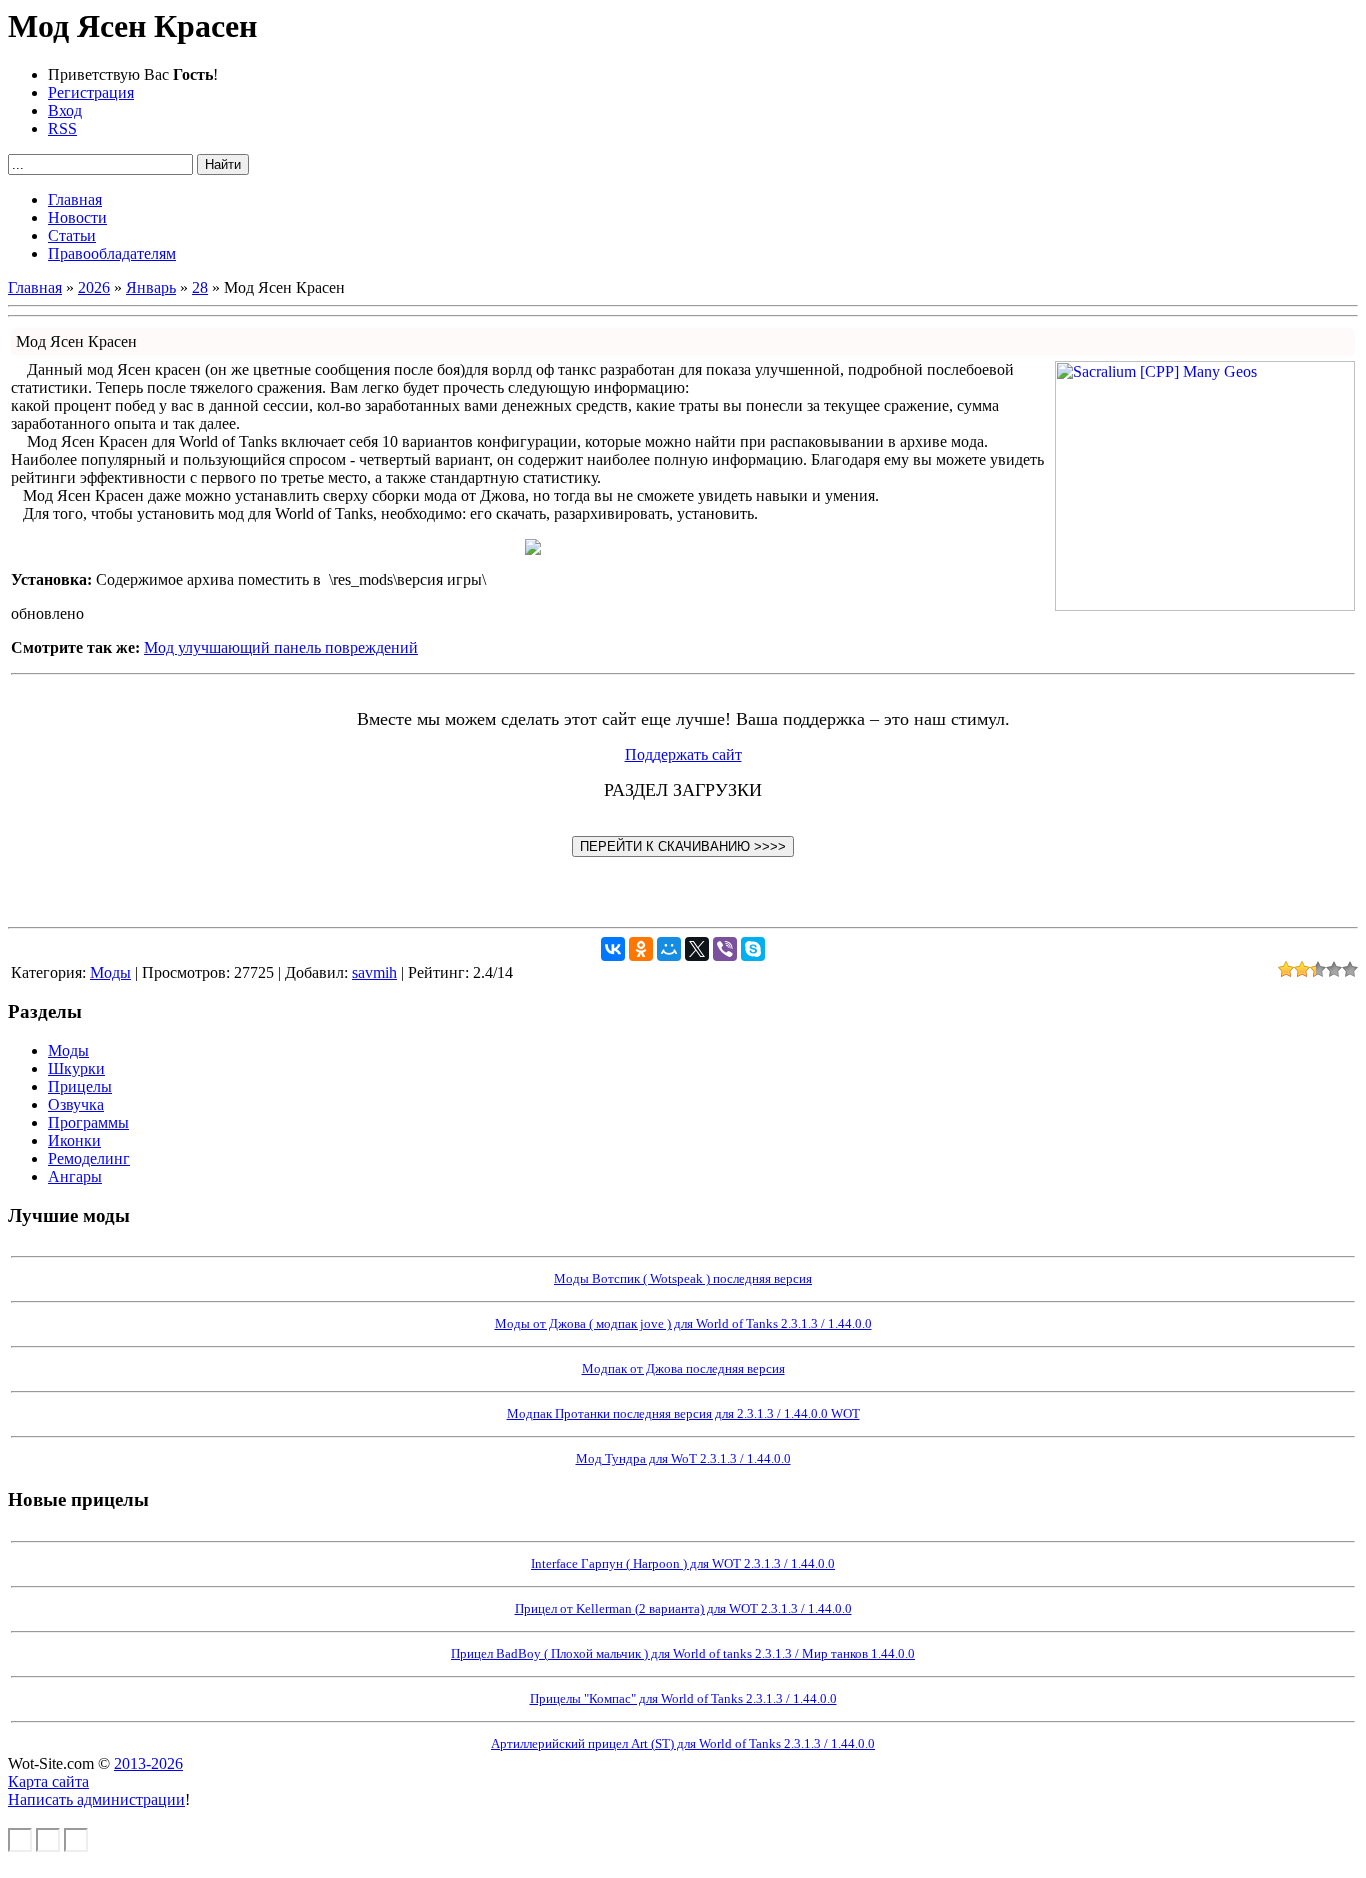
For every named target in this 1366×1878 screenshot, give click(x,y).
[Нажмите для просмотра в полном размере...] (533, 549)
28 (200, 287)
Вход (65, 110)
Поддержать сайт (683, 754)
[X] (697, 949)
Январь (151, 287)
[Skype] (753, 949)
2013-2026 (148, 1763)
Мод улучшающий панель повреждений (281, 647)
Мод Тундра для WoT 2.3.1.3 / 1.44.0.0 (683, 1458)
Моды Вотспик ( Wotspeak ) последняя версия (683, 1278)
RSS (62, 128)
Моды (110, 972)
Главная (35, 287)
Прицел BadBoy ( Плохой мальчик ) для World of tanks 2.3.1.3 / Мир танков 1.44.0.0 (683, 1653)
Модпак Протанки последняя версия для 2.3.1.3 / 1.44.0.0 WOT (683, 1413)
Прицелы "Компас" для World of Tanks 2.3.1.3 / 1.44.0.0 (683, 1698)
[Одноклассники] (641, 949)
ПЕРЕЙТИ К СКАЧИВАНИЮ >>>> (683, 846)
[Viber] (725, 949)
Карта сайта (48, 1781)
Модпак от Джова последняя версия (683, 1368)
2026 (94, 287)
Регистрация (91, 92)
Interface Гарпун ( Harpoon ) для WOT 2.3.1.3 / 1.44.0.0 (683, 1563)
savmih (374, 972)
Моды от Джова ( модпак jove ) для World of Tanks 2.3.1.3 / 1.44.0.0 (683, 1323)
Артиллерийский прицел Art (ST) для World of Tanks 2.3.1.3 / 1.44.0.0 (683, 1743)
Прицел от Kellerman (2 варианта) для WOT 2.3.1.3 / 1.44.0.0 (683, 1608)
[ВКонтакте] (613, 949)
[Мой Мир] (669, 949)
